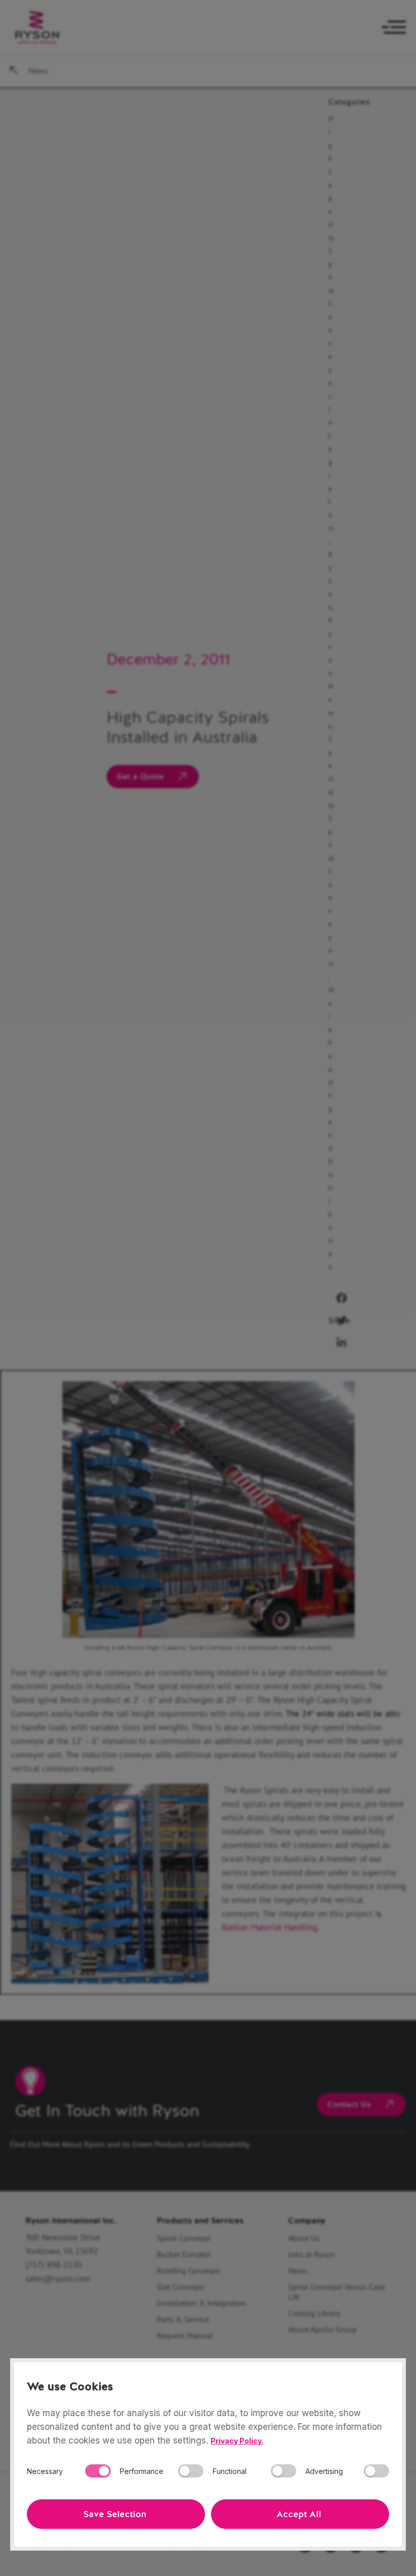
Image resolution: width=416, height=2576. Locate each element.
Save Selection (115, 2514)
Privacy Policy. (237, 2441)
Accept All (299, 2514)
